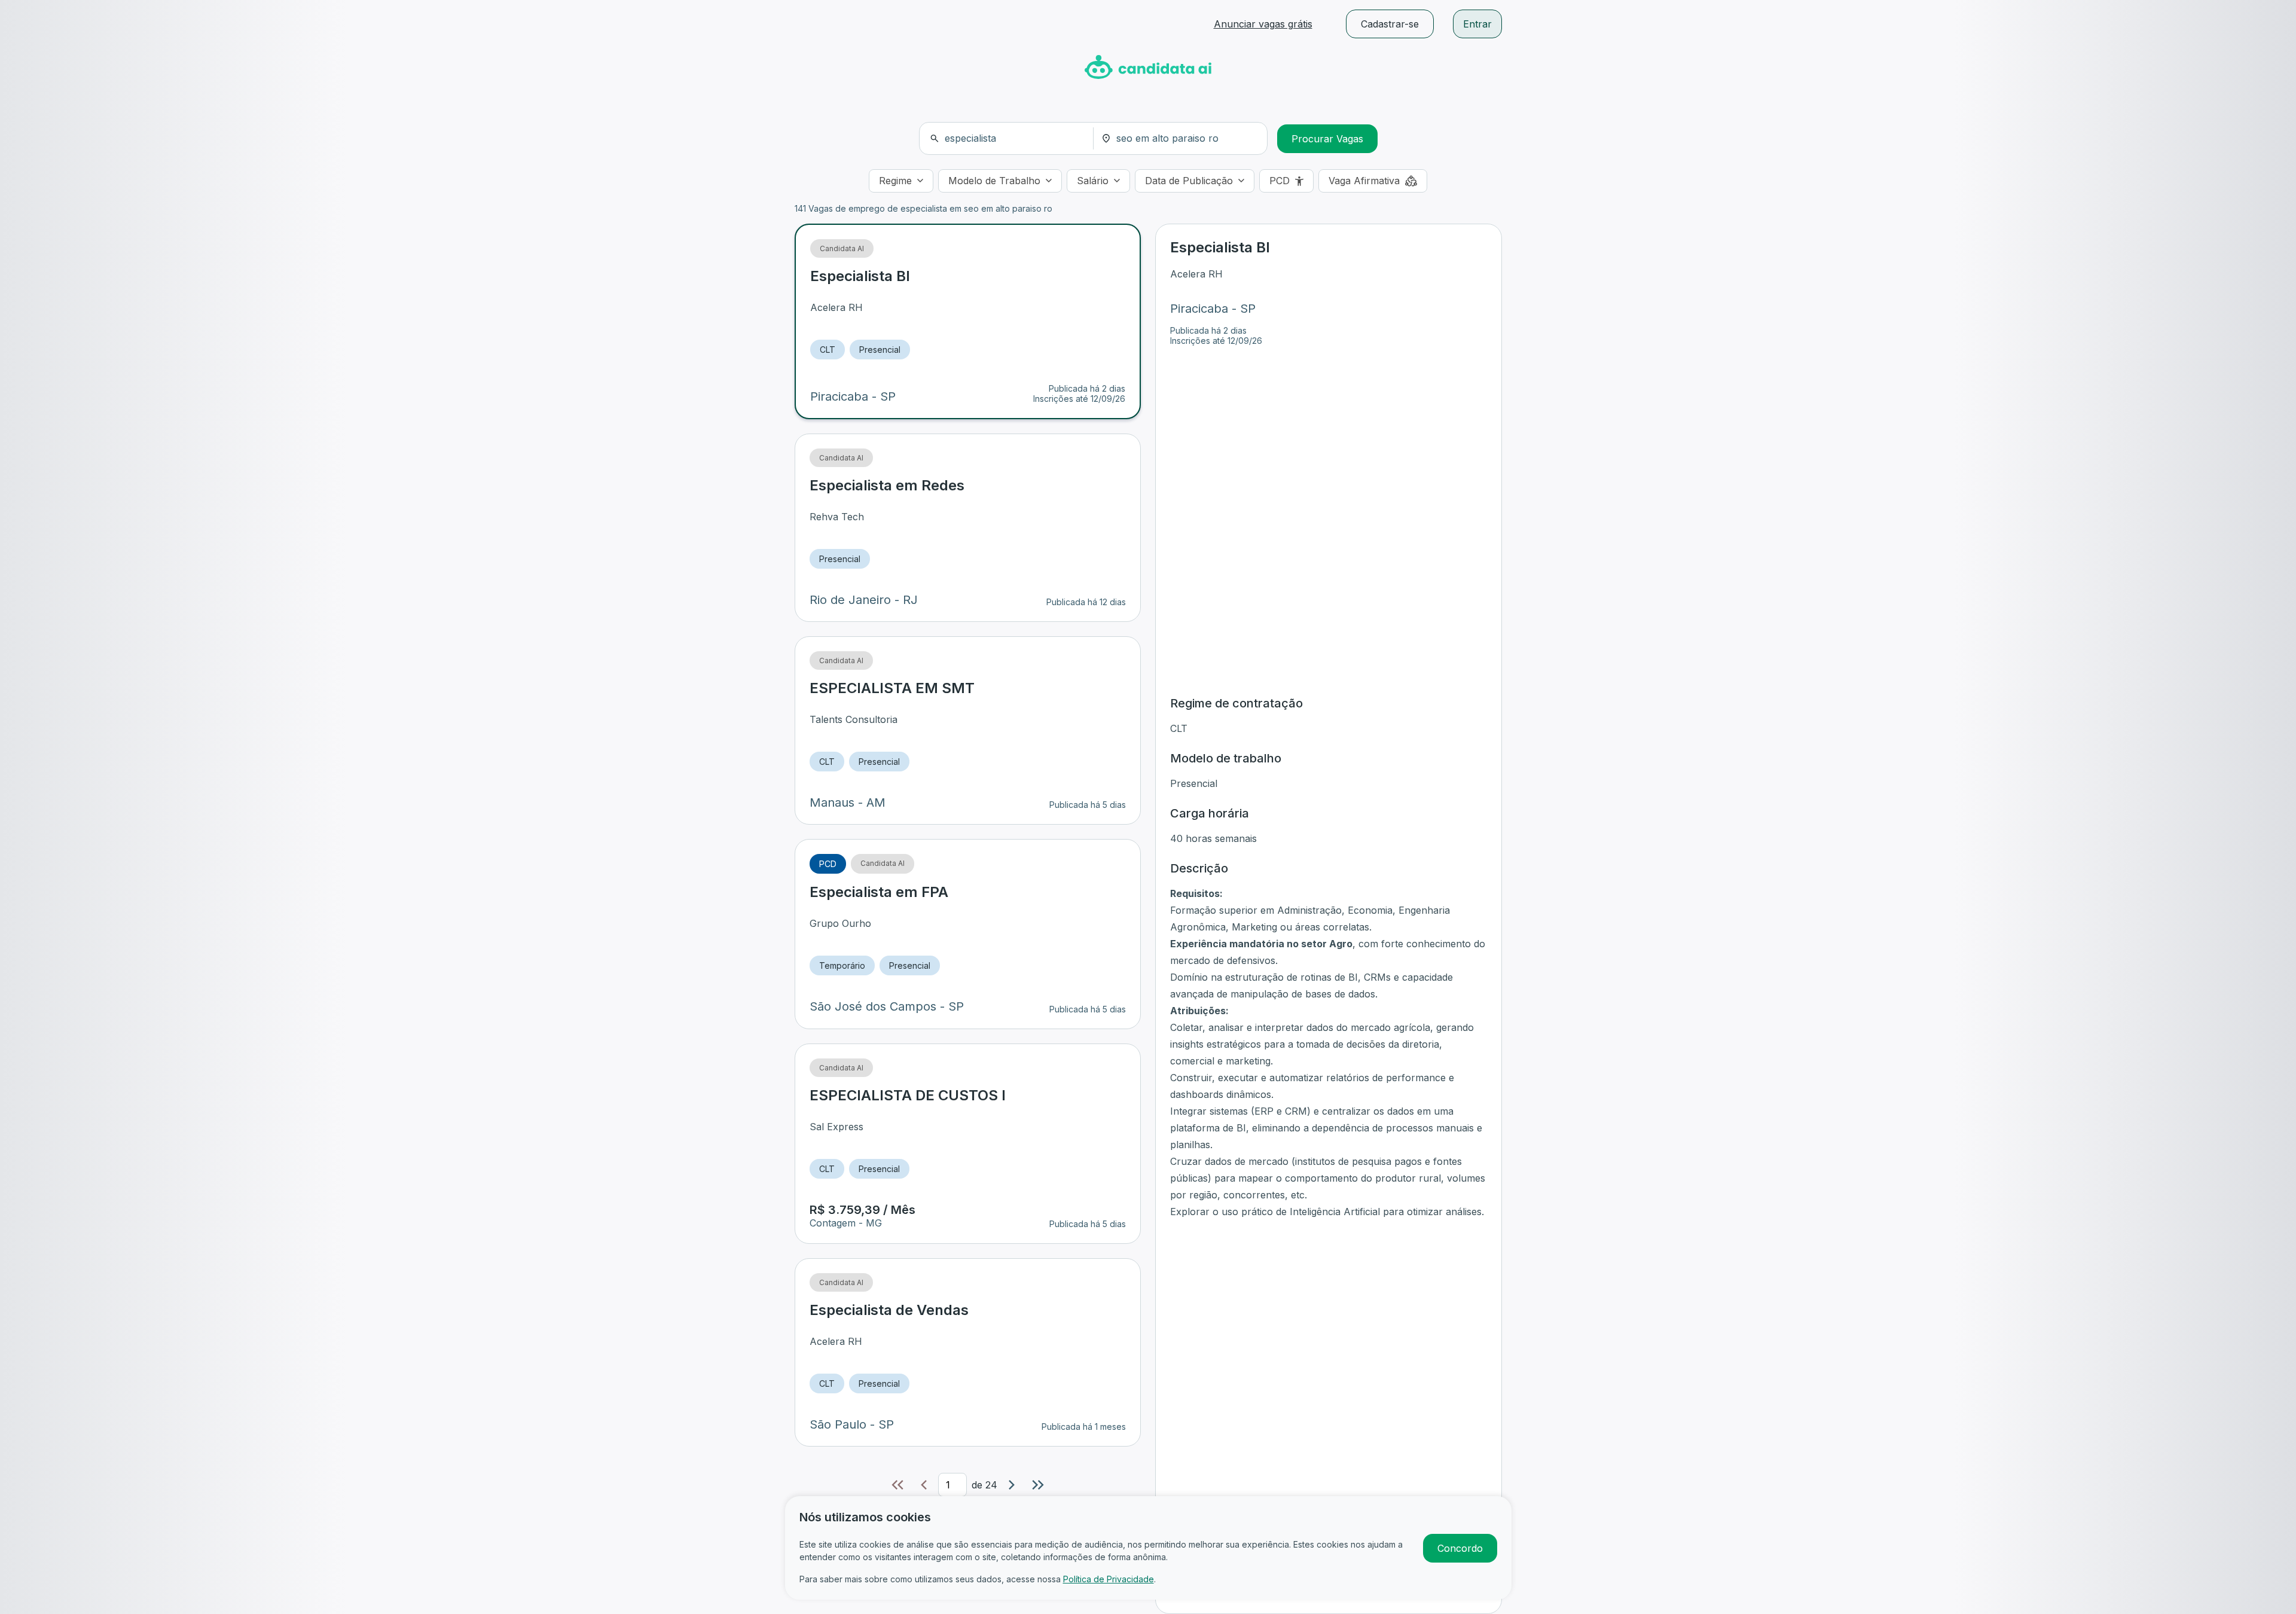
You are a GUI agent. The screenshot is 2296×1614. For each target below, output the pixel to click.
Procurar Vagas (1327, 139)
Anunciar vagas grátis (1263, 24)
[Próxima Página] (1012, 1485)
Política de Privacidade (1109, 1579)
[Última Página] (1038, 1485)
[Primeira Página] (897, 1485)
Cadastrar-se (1390, 24)
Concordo (1460, 1548)
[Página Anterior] (924, 1485)
